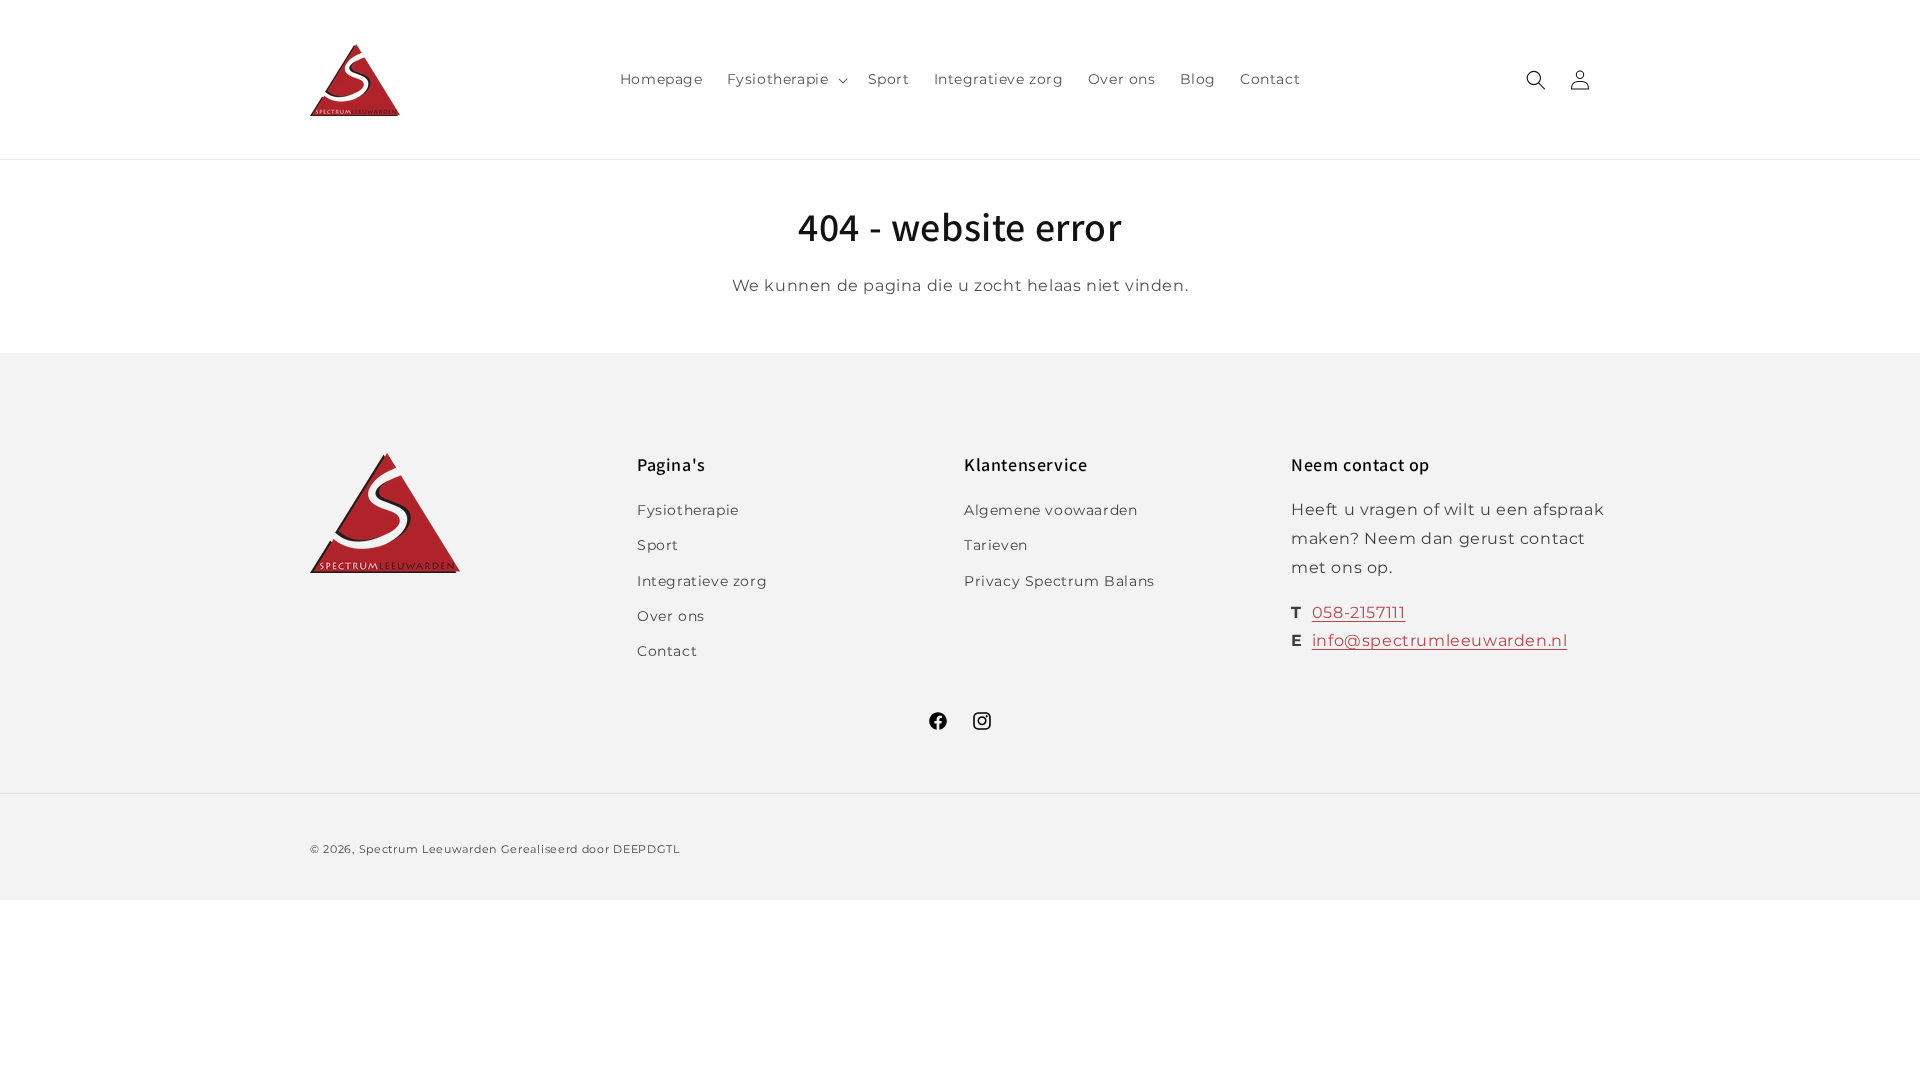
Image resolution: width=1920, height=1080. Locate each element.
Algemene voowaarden (1050, 510)
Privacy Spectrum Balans (1059, 581)
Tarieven (996, 545)
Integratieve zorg (702, 581)
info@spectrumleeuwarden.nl (1440, 640)
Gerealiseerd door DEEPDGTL (590, 849)
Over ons (671, 616)
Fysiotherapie (688, 510)
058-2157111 (1359, 612)
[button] (785, 79)
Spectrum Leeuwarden (428, 849)
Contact (667, 651)
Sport (658, 545)
